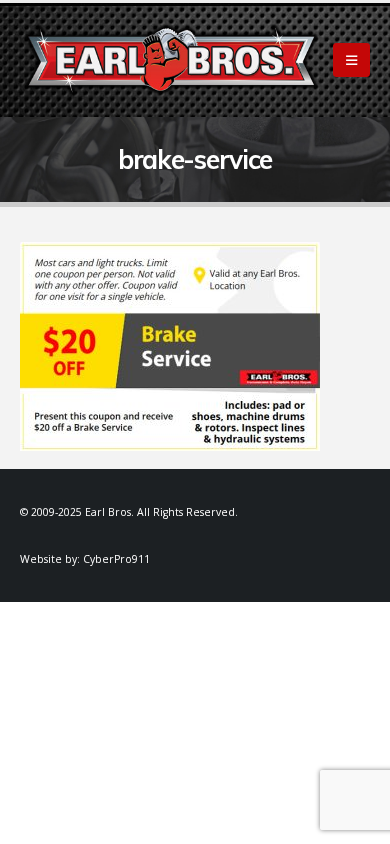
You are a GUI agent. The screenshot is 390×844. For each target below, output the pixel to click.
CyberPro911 (116, 559)
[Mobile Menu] (351, 60)
